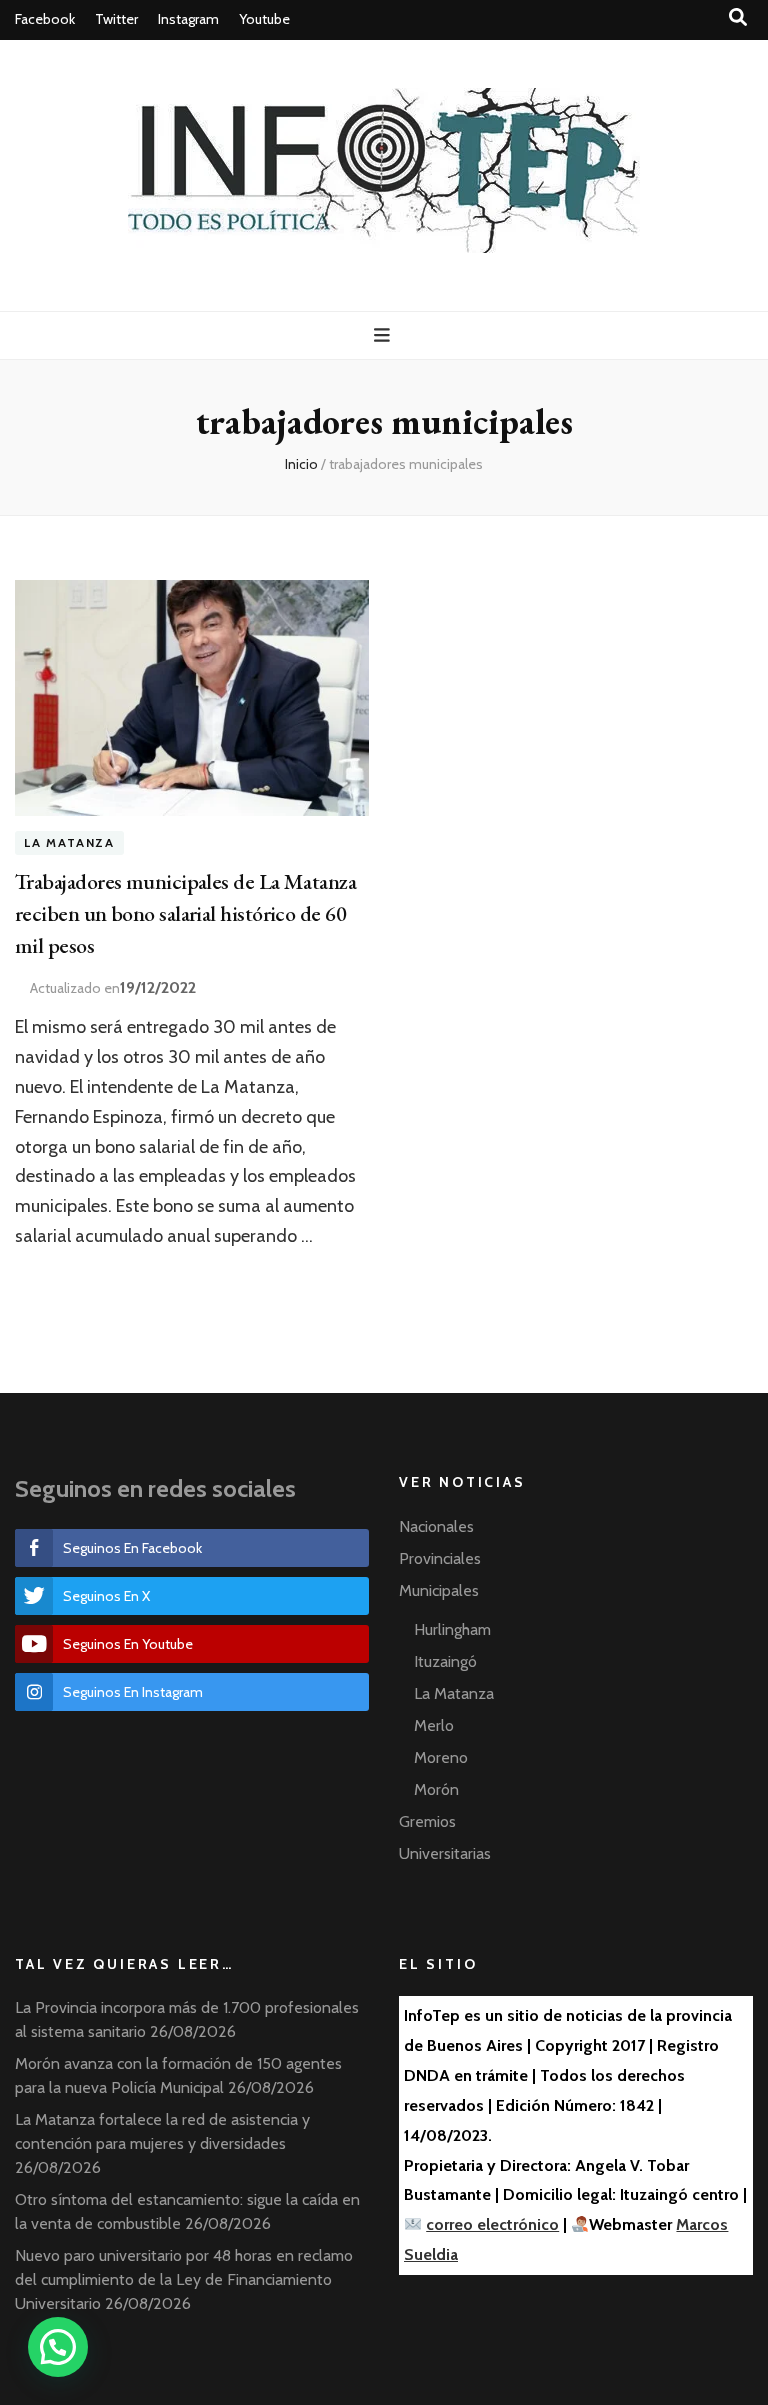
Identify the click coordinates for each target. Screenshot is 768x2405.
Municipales (439, 1590)
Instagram (188, 19)
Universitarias (445, 1853)
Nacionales (436, 1526)
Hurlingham (452, 1629)
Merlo (434, 1725)
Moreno (441, 1757)
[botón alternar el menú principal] (384, 335)
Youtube (264, 19)
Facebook (45, 19)
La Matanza (69, 843)
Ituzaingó (445, 1661)
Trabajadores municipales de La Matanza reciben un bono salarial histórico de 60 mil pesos (185, 913)
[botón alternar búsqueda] (738, 17)
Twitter (116, 19)
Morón (436, 1789)
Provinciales (440, 1558)
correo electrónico (492, 2224)
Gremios (427, 1821)
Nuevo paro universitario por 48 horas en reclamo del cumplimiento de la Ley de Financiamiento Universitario (184, 2279)
